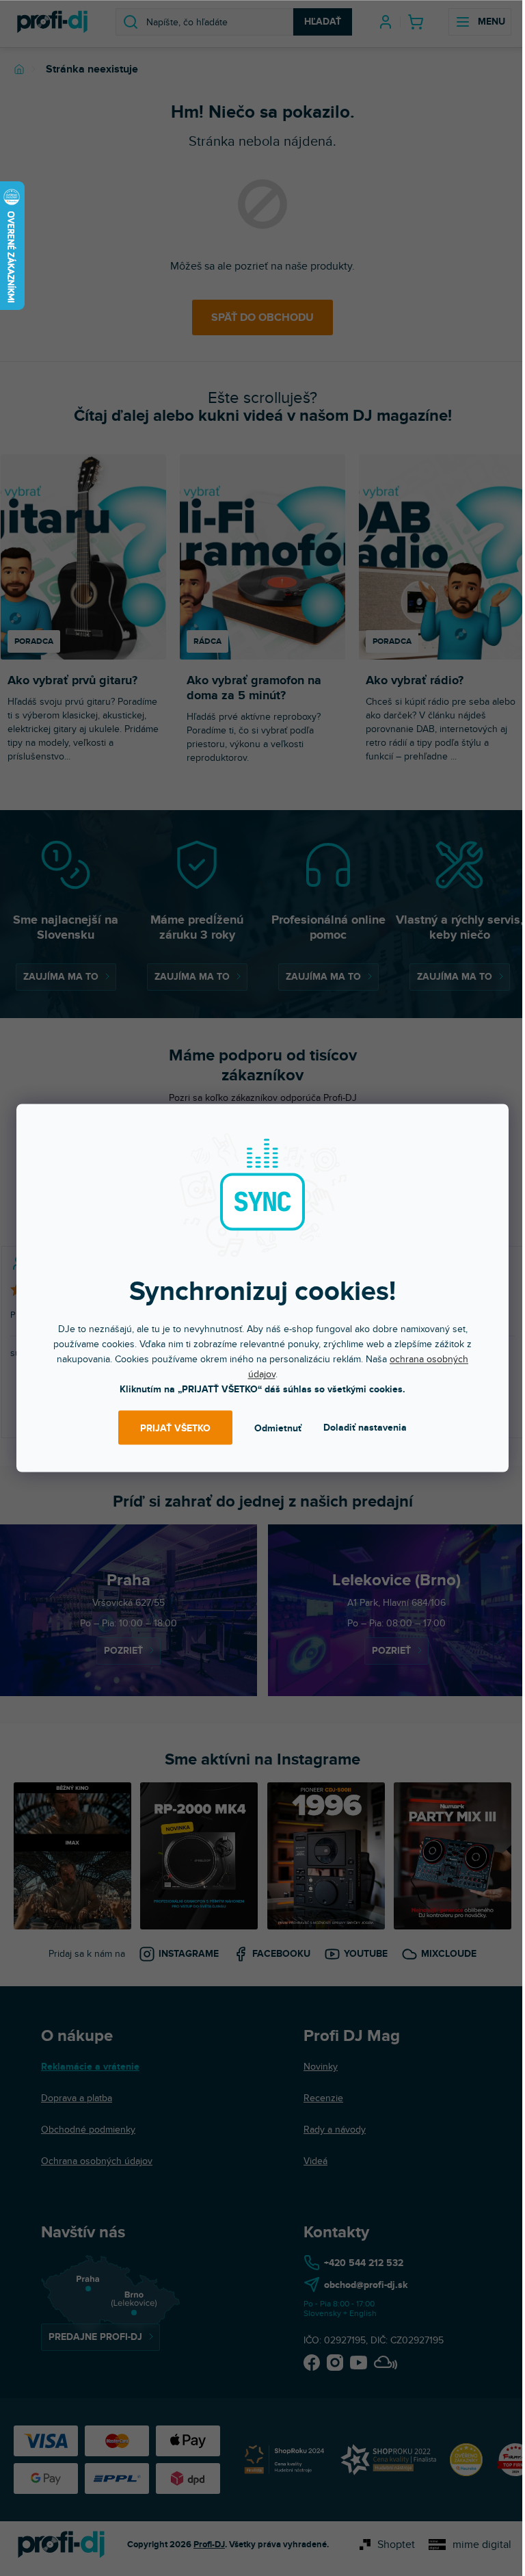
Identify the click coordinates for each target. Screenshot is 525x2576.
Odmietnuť (278, 1428)
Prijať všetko (175, 1428)
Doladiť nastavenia (365, 1428)
